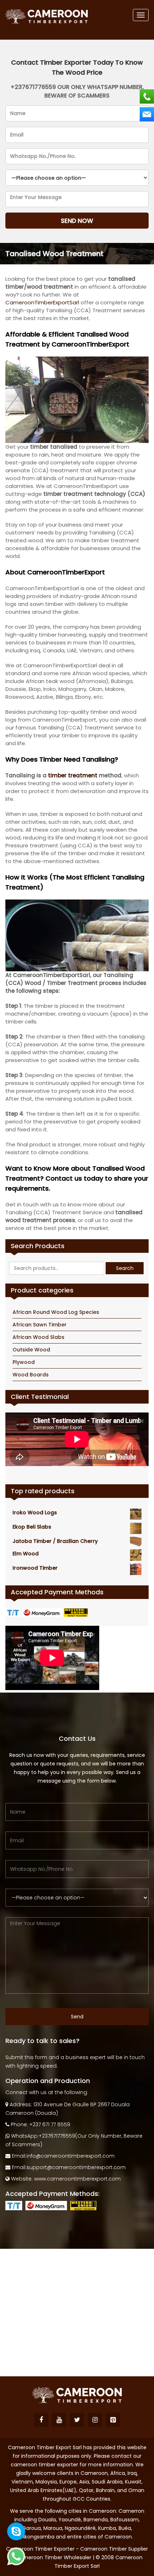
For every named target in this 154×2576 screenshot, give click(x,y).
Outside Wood (31, 1350)
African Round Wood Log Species (56, 1312)
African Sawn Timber (40, 1325)
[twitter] (77, 2420)
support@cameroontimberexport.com (76, 2167)
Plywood (24, 1362)
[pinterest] (113, 2420)
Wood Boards (31, 1375)
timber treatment (73, 775)
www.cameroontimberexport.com (77, 2179)
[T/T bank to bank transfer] (14, 1612)
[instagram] (95, 2420)
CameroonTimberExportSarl (42, 302)
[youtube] (59, 2420)
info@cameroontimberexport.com (71, 2156)
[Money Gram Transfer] (43, 1612)
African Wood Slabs (38, 1337)
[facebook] (41, 2420)
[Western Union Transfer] (77, 1612)
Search (125, 1268)
